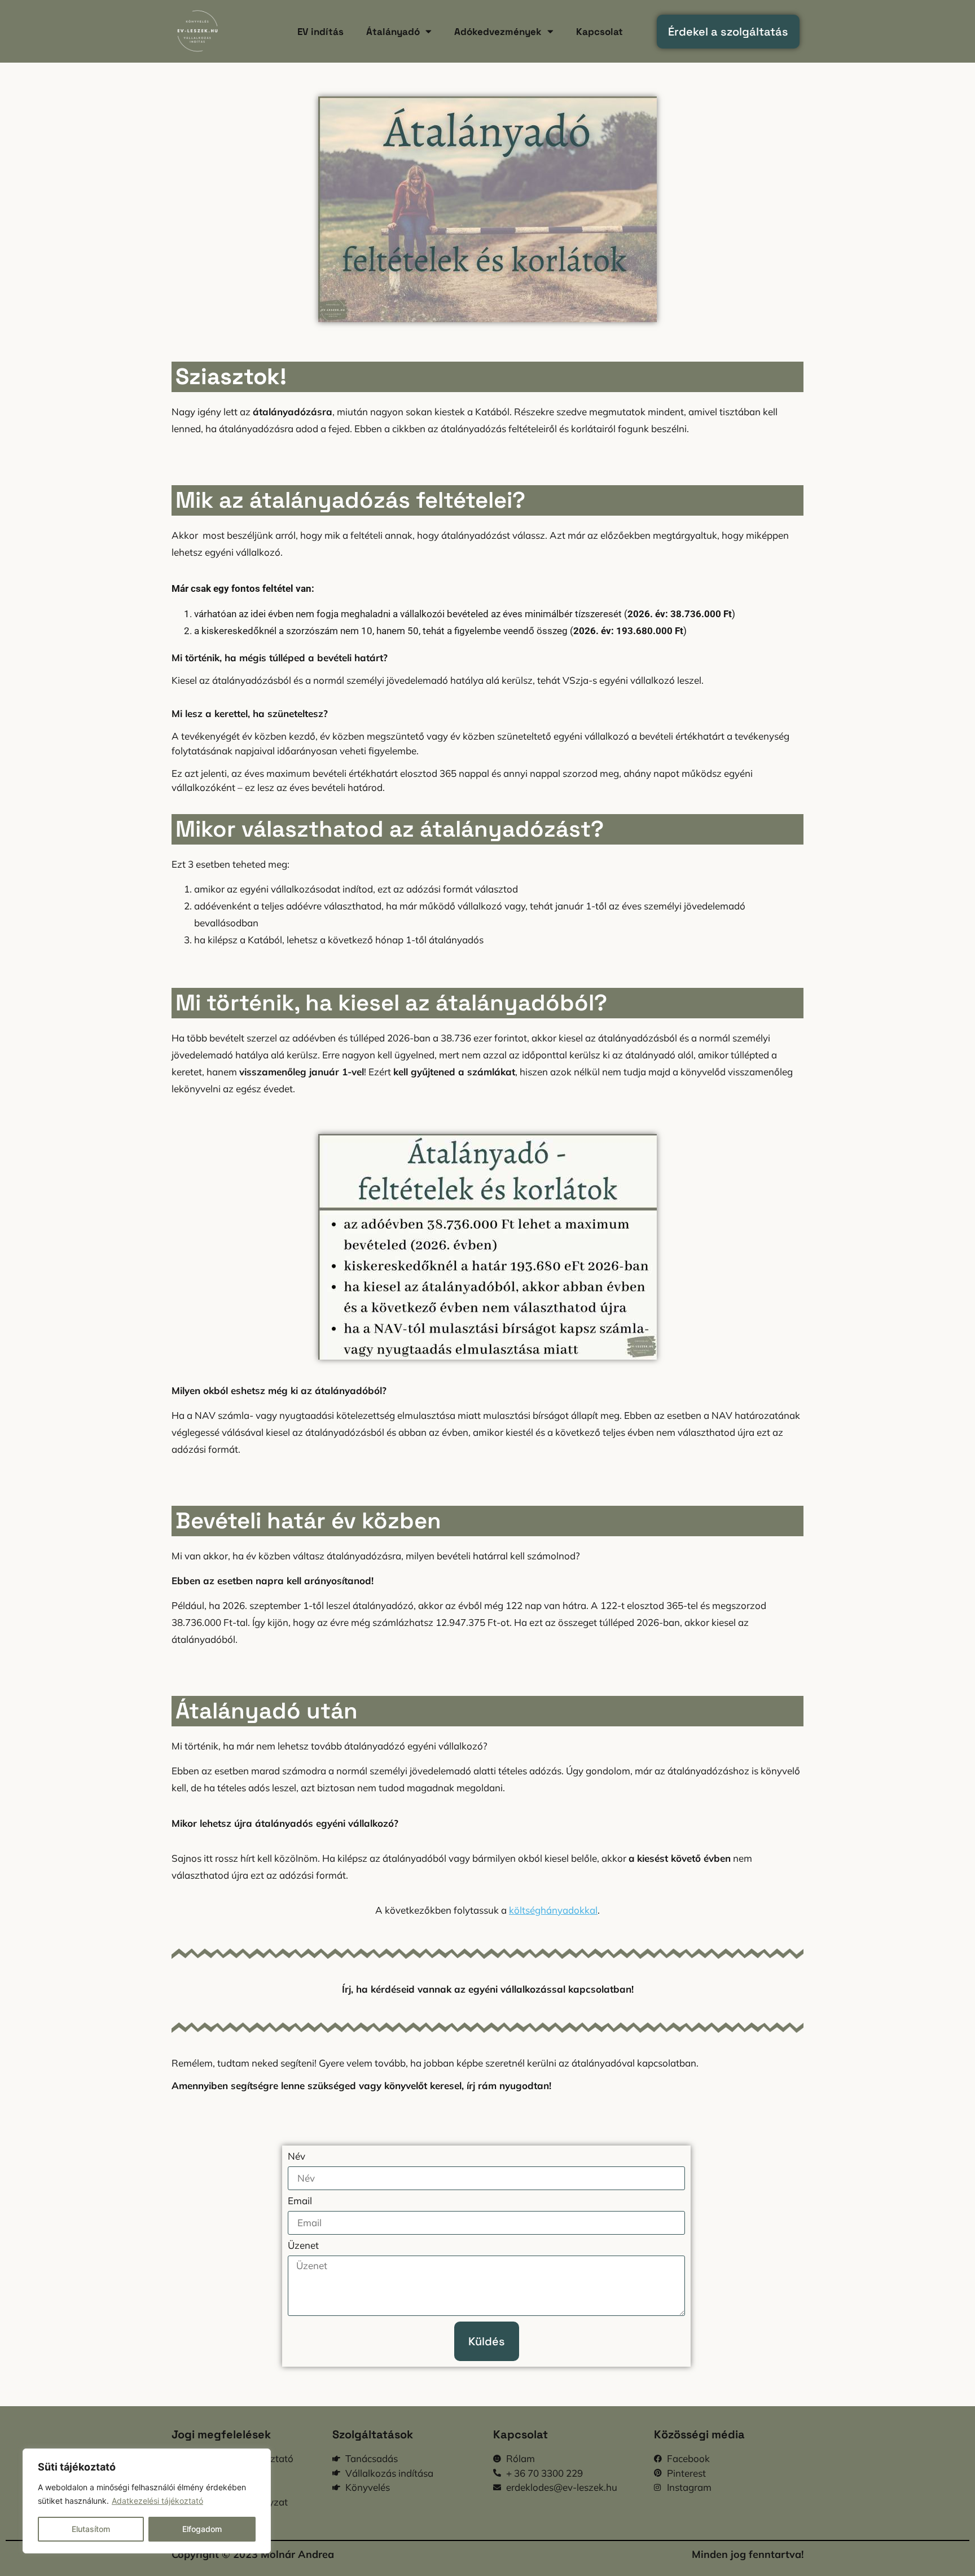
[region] (147, 2501)
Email (300, 2201)
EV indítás (320, 32)
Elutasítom (91, 2529)
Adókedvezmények (498, 32)
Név (297, 2157)
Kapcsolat (600, 32)
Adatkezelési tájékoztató (157, 2501)
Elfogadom (202, 2529)
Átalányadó (393, 32)
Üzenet (303, 2246)
